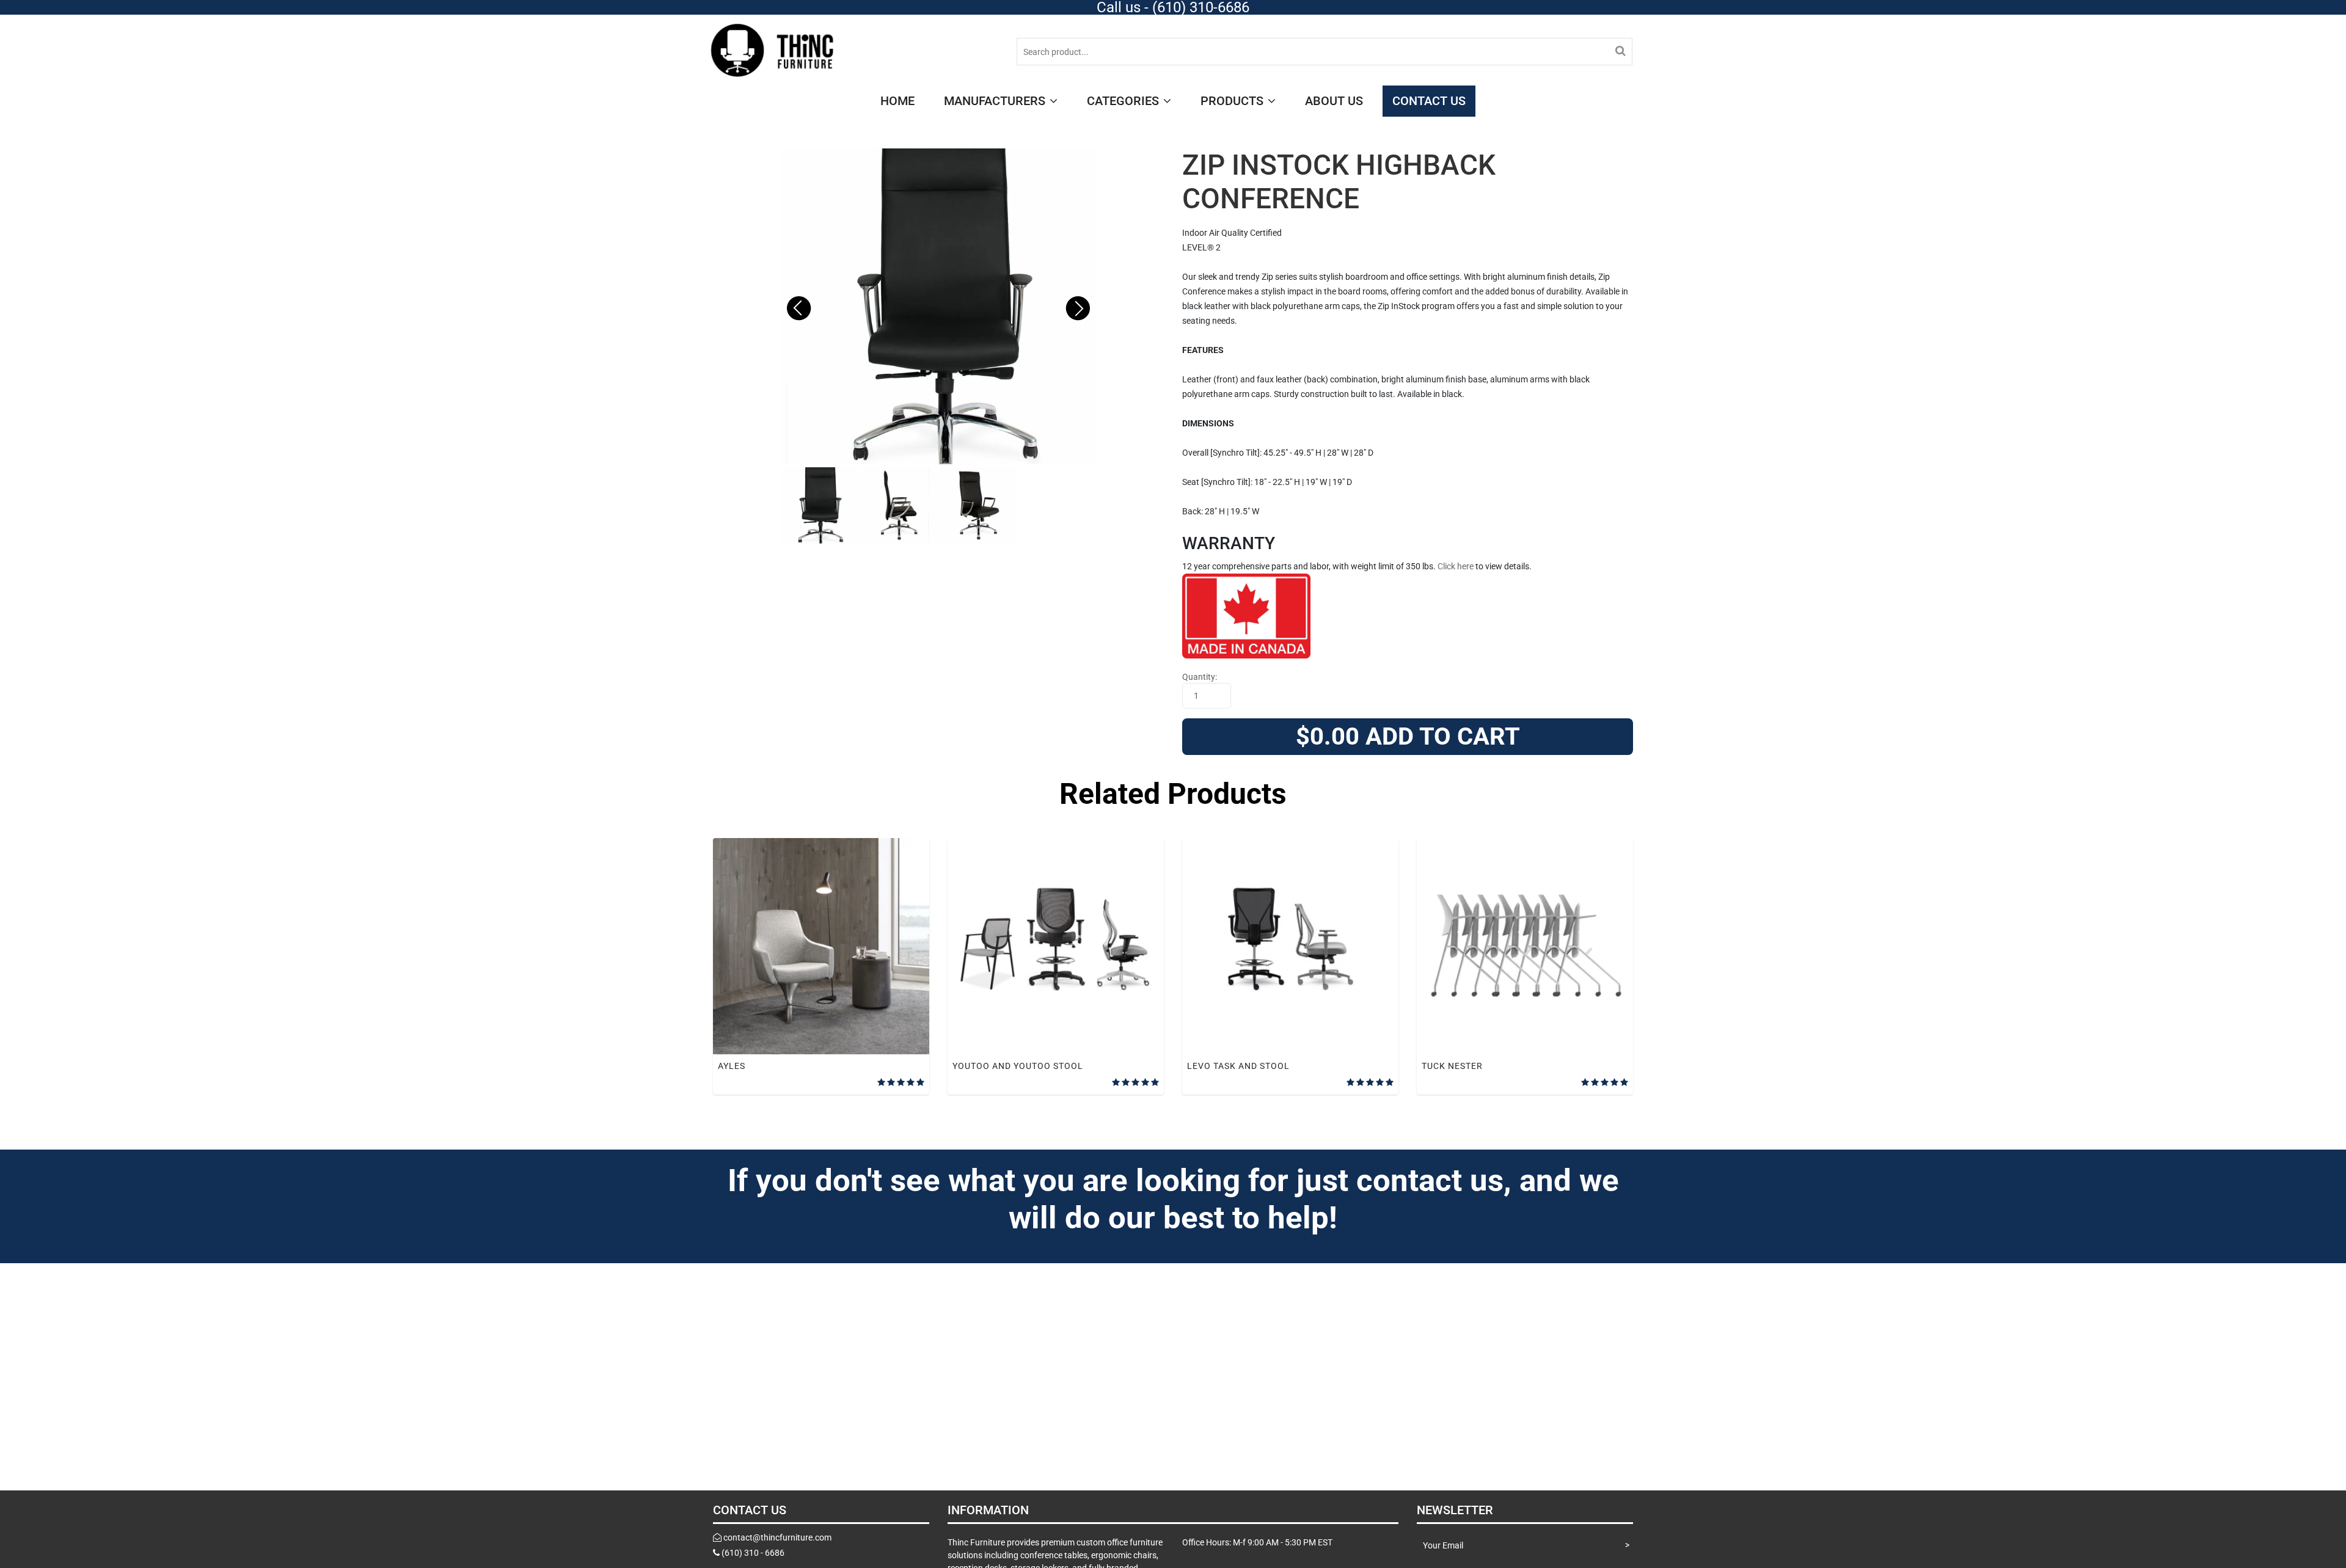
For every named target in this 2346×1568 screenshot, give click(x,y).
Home (897, 101)
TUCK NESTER (1452, 1066)
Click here (1456, 566)
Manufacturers (996, 101)
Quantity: (1200, 677)
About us (1334, 101)
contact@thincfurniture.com (777, 1537)
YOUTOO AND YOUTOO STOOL (1018, 1066)
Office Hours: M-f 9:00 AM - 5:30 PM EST (1257, 1542)
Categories (1124, 101)
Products (1233, 101)
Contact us (1429, 101)
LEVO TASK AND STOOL (1238, 1066)
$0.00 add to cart (1408, 736)
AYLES (732, 1066)
